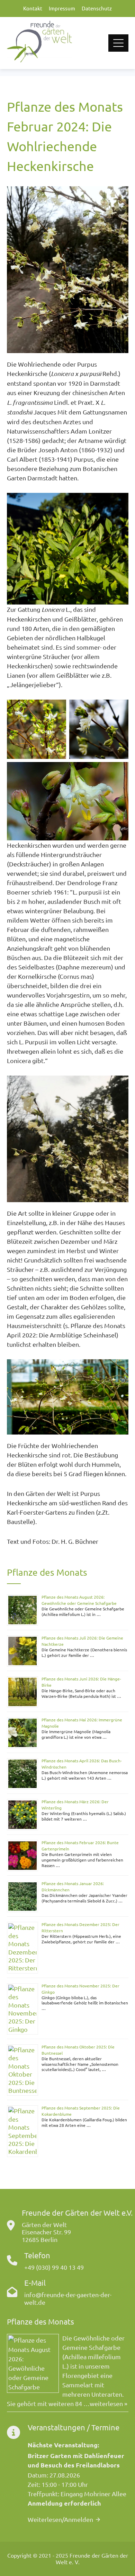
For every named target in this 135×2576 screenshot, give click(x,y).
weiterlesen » (109, 2403)
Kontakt (33, 8)
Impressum (62, 8)
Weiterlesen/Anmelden (60, 2519)
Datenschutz (97, 8)
